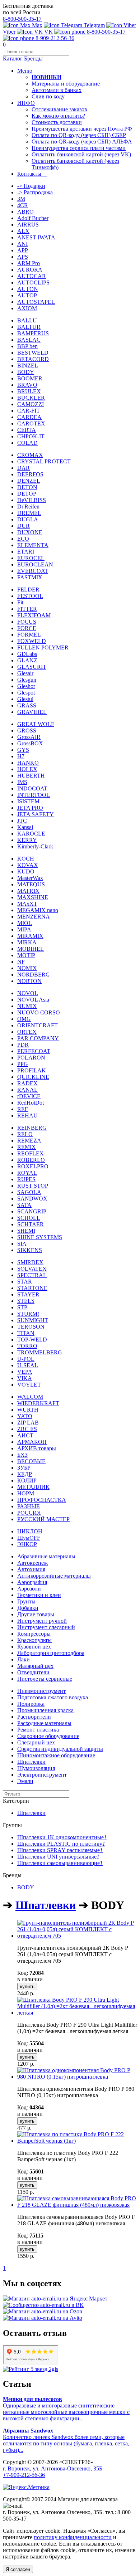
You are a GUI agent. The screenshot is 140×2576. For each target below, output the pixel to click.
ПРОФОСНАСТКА (42, 1500)
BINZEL (28, 366)
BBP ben (27, 346)
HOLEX (27, 769)
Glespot (26, 693)
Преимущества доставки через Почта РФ (82, 129)
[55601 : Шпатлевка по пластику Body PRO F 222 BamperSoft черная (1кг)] (77, 2141)
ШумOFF (29, 1538)
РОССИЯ (29, 1513)
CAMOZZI (31, 404)
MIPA (24, 929)
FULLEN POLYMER (43, 647)
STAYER (28, 1294)
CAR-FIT (29, 411)
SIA (22, 1244)
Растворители (34, 1717)
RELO (25, 1134)
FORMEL (29, 635)
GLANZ (27, 660)
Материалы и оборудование (66, 84)
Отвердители (33, 1672)
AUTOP (27, 295)
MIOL (25, 923)
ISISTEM (28, 801)
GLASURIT (32, 667)
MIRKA (27, 942)
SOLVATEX (32, 1269)
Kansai (25, 827)
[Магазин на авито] (43, 2318)
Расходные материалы (44, 1723)
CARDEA (29, 417)
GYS (23, 750)
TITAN (26, 1333)
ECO (23, 539)
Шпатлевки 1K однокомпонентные (62, 1837)
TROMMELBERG (40, 1352)
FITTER (27, 609)
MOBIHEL (31, 949)
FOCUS (27, 622)
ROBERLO (31, 1160)
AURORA (30, 270)
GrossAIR (29, 737)
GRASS (27, 705)
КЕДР (25, 1474)
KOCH (26, 859)
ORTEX (27, 1032)
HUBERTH (31, 776)
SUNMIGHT (33, 1320)
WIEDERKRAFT (38, 1403)
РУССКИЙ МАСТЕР (43, 1519)
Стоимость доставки (57, 122)
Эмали (25, 1781)
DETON (27, 487)
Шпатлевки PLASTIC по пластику (61, 1844)
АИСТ (25, 1435)
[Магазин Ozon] (43, 2311)
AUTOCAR (32, 276)
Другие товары (36, 1614)
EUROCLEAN (35, 564)
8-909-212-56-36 (54, 38)
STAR (25, 1282)
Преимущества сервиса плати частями (79, 148)
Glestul (25, 699)
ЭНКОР (27, 1544)
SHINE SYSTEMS (40, 1237)
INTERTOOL (34, 795)
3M (21, 199)
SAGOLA (29, 1192)
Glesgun (27, 680)
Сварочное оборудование (48, 1736)
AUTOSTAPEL (36, 302)
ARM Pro (29, 263)
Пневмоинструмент (41, 1691)
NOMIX (27, 968)
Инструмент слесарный (46, 1627)
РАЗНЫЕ (29, 1506)
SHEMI (26, 1231)
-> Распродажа (35, 192)
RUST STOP (33, 1186)
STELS (26, 1301)
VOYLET (29, 1385)
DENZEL (29, 481)
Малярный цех (35, 1666)
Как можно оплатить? (58, 116)
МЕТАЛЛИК (33, 1487)
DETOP (27, 494)
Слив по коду (48, 96)
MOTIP (26, 955)
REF (23, 1109)
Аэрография (32, 1582)
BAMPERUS (33, 333)
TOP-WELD (32, 1340)
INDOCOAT (32, 788)
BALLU (27, 320)
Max (36, 25)
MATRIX (28, 891)
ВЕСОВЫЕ (31, 1461)
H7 (21, 756)
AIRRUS (28, 225)
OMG (24, 1019)
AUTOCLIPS (33, 283)
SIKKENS (30, 1250)
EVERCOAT (33, 571)
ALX (23, 231)
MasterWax (30, 878)
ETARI (26, 552)
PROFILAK (32, 1070)
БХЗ (22, 1455)
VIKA (25, 1378)
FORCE (27, 628)
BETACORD (33, 359)
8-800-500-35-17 (22, 19)
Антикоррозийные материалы (54, 1576)
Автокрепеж (32, 1563)
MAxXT (27, 904)
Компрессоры (34, 1634)
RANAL (27, 1090)
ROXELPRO (33, 1166)
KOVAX (28, 865)
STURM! (28, 1314)
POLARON (31, 1058)
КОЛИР (27, 1481)
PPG (23, 1064)
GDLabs (27, 654)
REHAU (27, 1116)
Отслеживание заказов (59, 109)
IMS (22, 782)
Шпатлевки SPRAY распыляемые (60, 1850)
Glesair (25, 673)
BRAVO (27, 385)
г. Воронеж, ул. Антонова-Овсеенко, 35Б (53, 2468)
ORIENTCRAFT (38, 1025)
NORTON (29, 981)
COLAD (27, 443)
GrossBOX (30, 743)
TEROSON (31, 1327)
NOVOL (28, 993)
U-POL (26, 1359)
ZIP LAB (28, 1423)
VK (48, 32)
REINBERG (32, 1128)
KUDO (26, 871)
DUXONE (30, 532)
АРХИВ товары (37, 1448)
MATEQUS (31, 884)
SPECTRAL (32, 1275)
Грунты (26, 1601)
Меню (25, 71)
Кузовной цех (34, 1647)
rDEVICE (29, 1096)
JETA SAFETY (36, 814)
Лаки (24, 1659)
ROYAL (27, 1173)
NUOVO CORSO (39, 1012)
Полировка (31, 1704)
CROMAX (30, 455)
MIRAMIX (30, 936)
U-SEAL (28, 1365)
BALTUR (29, 327)
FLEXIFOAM (34, 615)
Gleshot (26, 686)
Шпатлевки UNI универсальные (58, 1857)
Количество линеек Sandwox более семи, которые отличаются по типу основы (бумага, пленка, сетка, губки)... (66, 2440)
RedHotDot (31, 1103)
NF (21, 962)
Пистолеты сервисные (45, 1679)
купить (27, 1986)
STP (22, 1307)
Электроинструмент (42, 1775)
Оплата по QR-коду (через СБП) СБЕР (79, 135)
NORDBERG (34, 975)
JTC (22, 821)
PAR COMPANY (38, 1038)
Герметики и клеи (39, 1595)
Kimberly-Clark (35, 846)
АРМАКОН (32, 1442)
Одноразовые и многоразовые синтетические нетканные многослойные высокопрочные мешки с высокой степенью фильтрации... (66, 2409)
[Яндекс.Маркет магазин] (55, 2299)
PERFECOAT (34, 1051)
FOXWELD (32, 641)
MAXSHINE (33, 897)
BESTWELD (33, 353)
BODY (26, 372)
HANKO (28, 763)
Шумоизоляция (36, 1768)
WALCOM (30, 1397)
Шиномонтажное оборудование (56, 1755)
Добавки (28, 1608)
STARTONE (32, 1288)
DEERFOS (30, 474)
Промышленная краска (45, 1710)
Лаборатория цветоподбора (51, 1653)
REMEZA (29, 1141)
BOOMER (30, 378)
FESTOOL (30, 596)
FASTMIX (30, 577)
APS (23, 257)
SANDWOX (32, 1199)
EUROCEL (31, 558)
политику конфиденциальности (73, 2537)
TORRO (27, 1346)
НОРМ (26, 1493)
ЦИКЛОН (30, 1531)
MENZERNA (34, 917)
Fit (20, 602)
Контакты (32, 174)
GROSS (27, 731)
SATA (24, 1205)
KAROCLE (31, 834)
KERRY (27, 840)
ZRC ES (27, 1429)
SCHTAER (31, 1224)
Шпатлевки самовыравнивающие (60, 1863)
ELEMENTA (33, 545)
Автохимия (31, 1569)
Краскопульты (34, 1640)
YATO (25, 1416)
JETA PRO (30, 808)
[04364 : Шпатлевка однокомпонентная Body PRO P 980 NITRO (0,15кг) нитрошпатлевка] (77, 2077)
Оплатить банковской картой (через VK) (81, 154)
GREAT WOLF (36, 724)
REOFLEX (31, 1153)
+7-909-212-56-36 (24, 2475)
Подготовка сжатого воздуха (53, 1697)
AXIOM (27, 308)
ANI (22, 244)
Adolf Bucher (33, 218)
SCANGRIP (32, 1211)
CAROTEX (31, 423)
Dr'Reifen (28, 507)
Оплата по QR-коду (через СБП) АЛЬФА (82, 142)
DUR (24, 526)
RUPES (26, 1179)
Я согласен (18, 2569)
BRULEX (29, 391)
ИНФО (26, 103)
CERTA (27, 430)
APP (23, 250)
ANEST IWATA (36, 237)
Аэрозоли (29, 1589)
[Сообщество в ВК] (43, 2305)
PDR (23, 1045)
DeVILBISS (32, 500)
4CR (23, 205)
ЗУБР (24, 1468)
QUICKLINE (33, 1077)
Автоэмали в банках (57, 90)
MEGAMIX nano (38, 910)
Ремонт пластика (38, 1730)
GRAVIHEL (32, 712)
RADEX (27, 1083)
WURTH (28, 1410)
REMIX (27, 1147)
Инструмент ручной (42, 1621)
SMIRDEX (30, 1262)
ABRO (25, 212)
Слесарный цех (36, 1742)
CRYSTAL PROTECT (44, 461)
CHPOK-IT (31, 436)
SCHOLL (29, 1218)
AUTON (28, 289)
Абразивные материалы (46, 1556)
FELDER (28, 590)
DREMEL (29, 513)
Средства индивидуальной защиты (60, 1749)
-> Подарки (31, 186)
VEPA (25, 1372)
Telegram (94, 25)
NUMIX (27, 1006)
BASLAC (29, 340)
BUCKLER (31, 398)
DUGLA (28, 519)
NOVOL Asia (33, 1000)
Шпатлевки (31, 1762)
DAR (24, 468)
